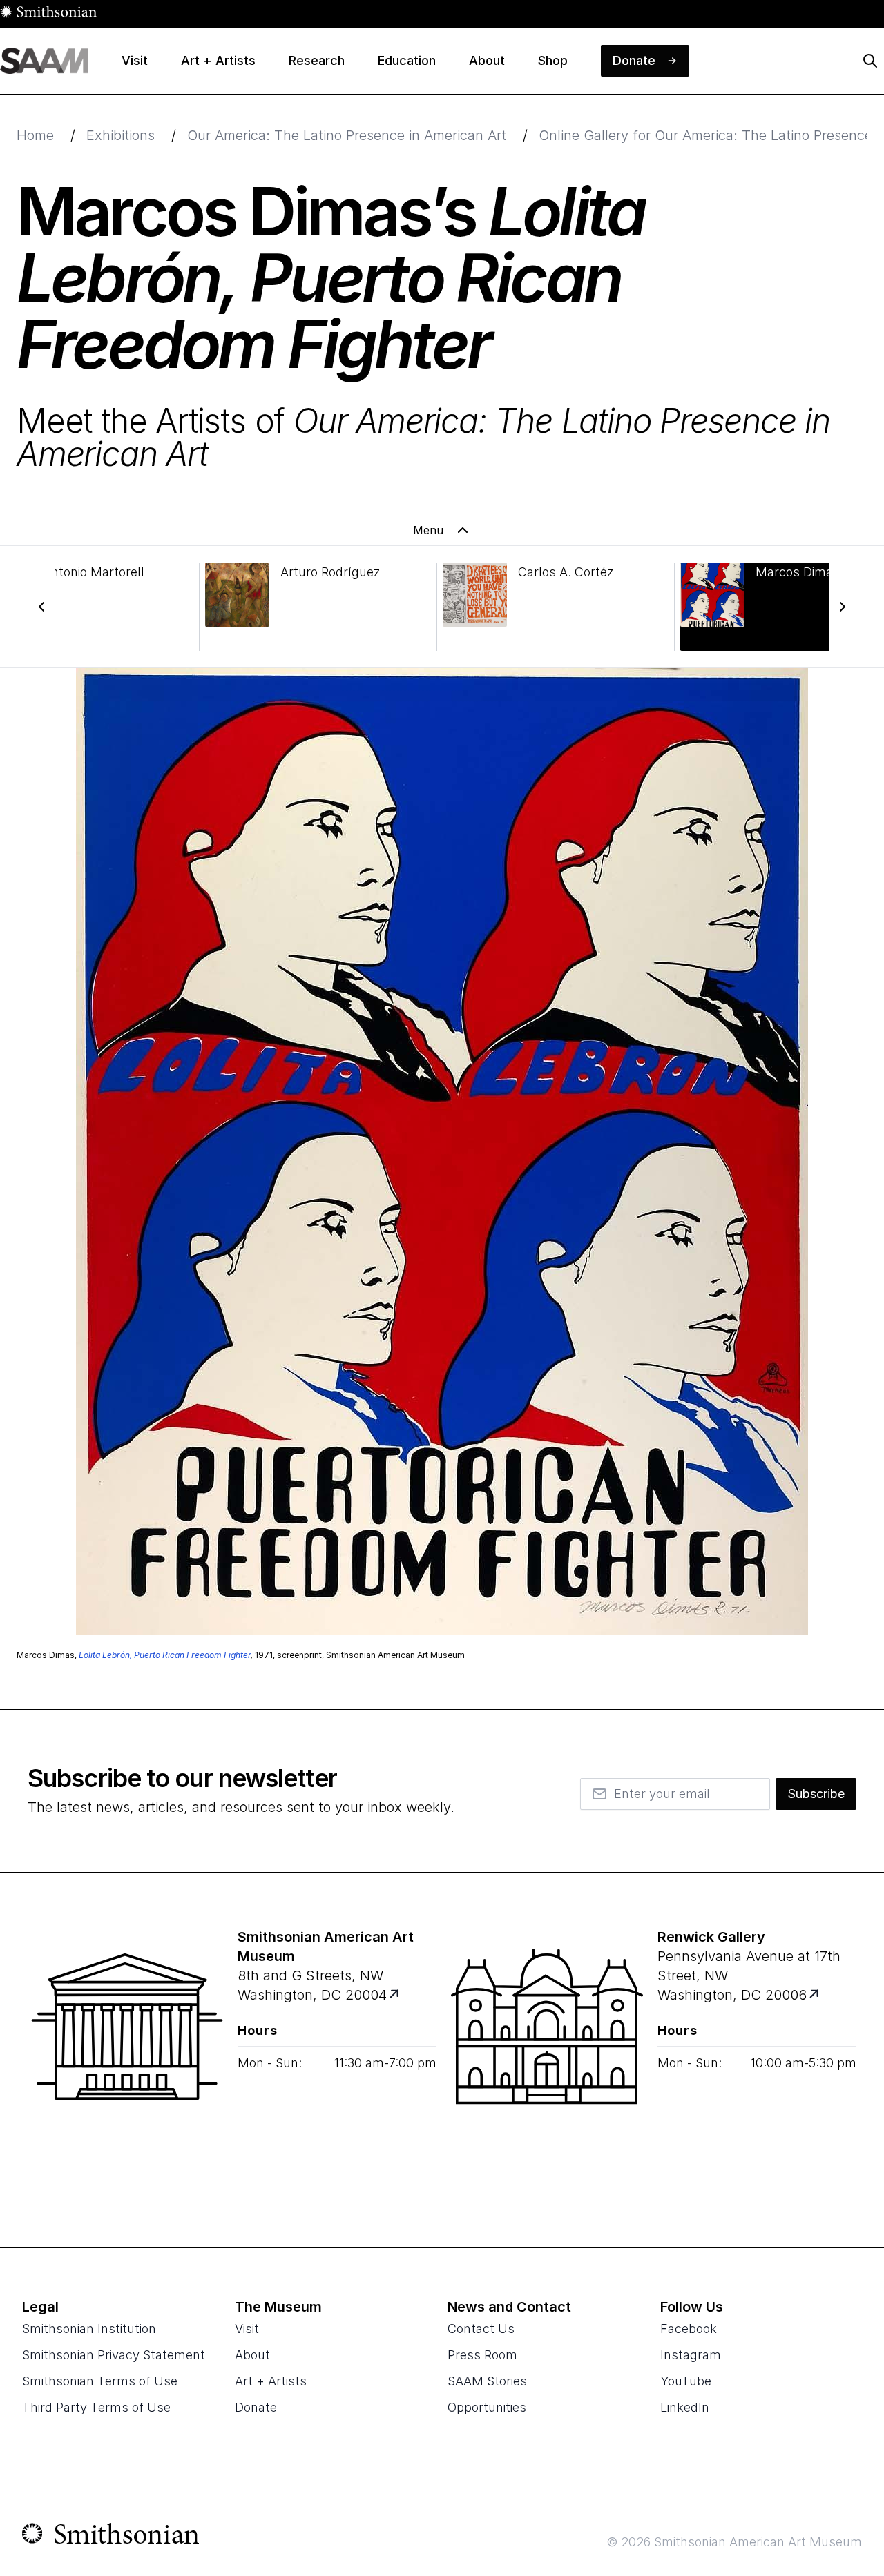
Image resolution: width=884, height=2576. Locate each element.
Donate (256, 2407)
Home (35, 135)
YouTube (686, 2381)
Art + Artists (271, 2381)
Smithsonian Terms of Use (100, 2381)
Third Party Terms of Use (96, 2407)
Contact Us (481, 2329)
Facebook (689, 2329)
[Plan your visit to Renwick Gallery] (815, 1995)
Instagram (691, 2355)
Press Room (482, 2355)
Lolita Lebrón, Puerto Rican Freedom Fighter (165, 1655)
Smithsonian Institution (89, 2329)
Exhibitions (121, 135)
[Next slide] (843, 607)
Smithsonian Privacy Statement (114, 2355)
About (252, 2355)
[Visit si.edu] (111, 2537)
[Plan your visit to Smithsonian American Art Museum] (395, 1995)
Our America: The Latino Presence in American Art (347, 135)
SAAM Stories (487, 2381)
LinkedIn (685, 2407)
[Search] (870, 61)
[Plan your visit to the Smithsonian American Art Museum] (127, 2060)
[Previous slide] (41, 607)
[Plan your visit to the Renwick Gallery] (547, 2060)
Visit (247, 2329)
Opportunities (487, 2407)
